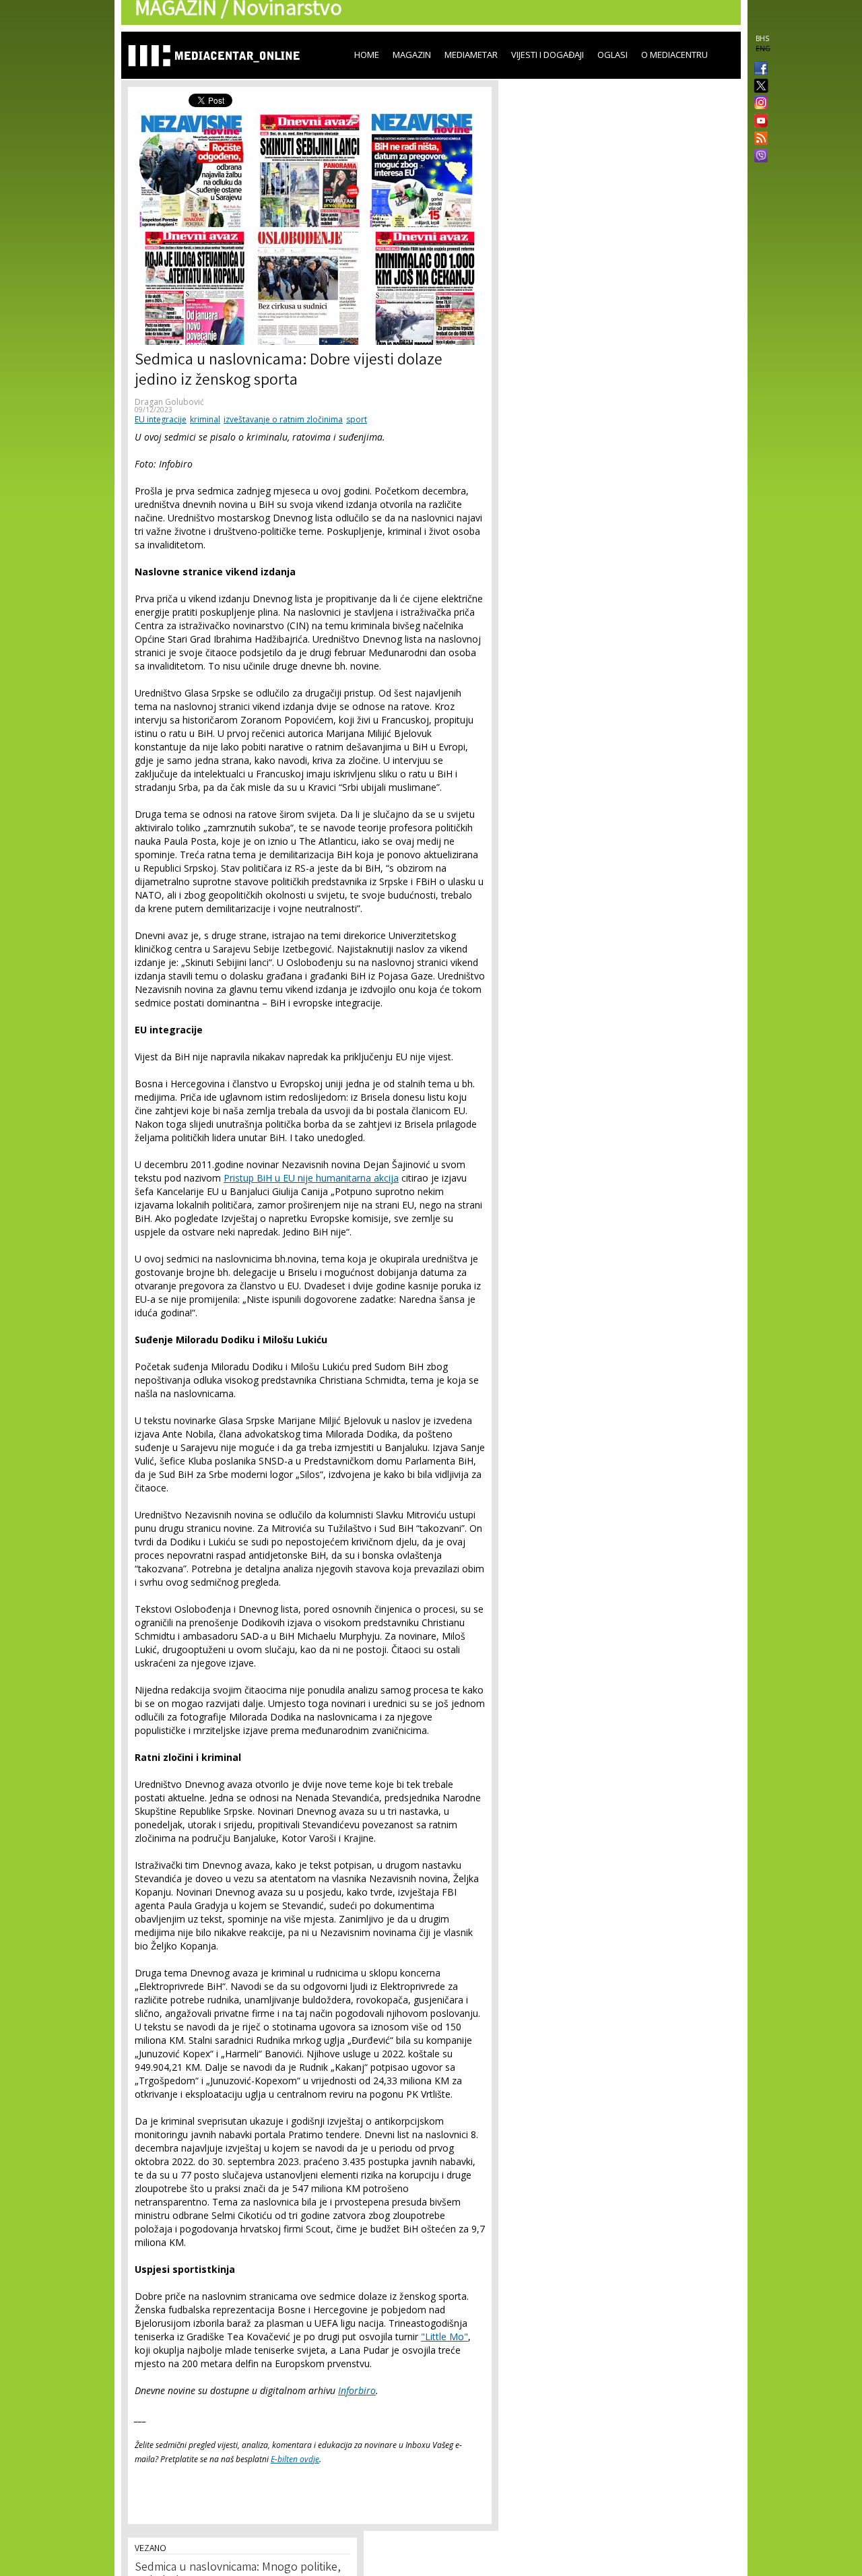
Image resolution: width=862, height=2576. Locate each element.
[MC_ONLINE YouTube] (758, 121)
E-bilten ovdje (295, 2459)
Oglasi (612, 55)
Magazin (412, 55)
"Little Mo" (444, 2337)
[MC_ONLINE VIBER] (758, 157)
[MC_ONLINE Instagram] (758, 104)
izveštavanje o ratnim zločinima (283, 419)
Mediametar (471, 55)
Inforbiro (357, 2390)
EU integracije (161, 419)
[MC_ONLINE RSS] (758, 139)
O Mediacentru (674, 55)
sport (357, 419)
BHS (762, 38)
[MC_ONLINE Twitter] (758, 87)
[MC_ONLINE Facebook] (758, 69)
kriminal (205, 419)
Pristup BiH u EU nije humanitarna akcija (311, 1178)
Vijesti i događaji (548, 55)
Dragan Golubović (169, 402)
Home (367, 55)
